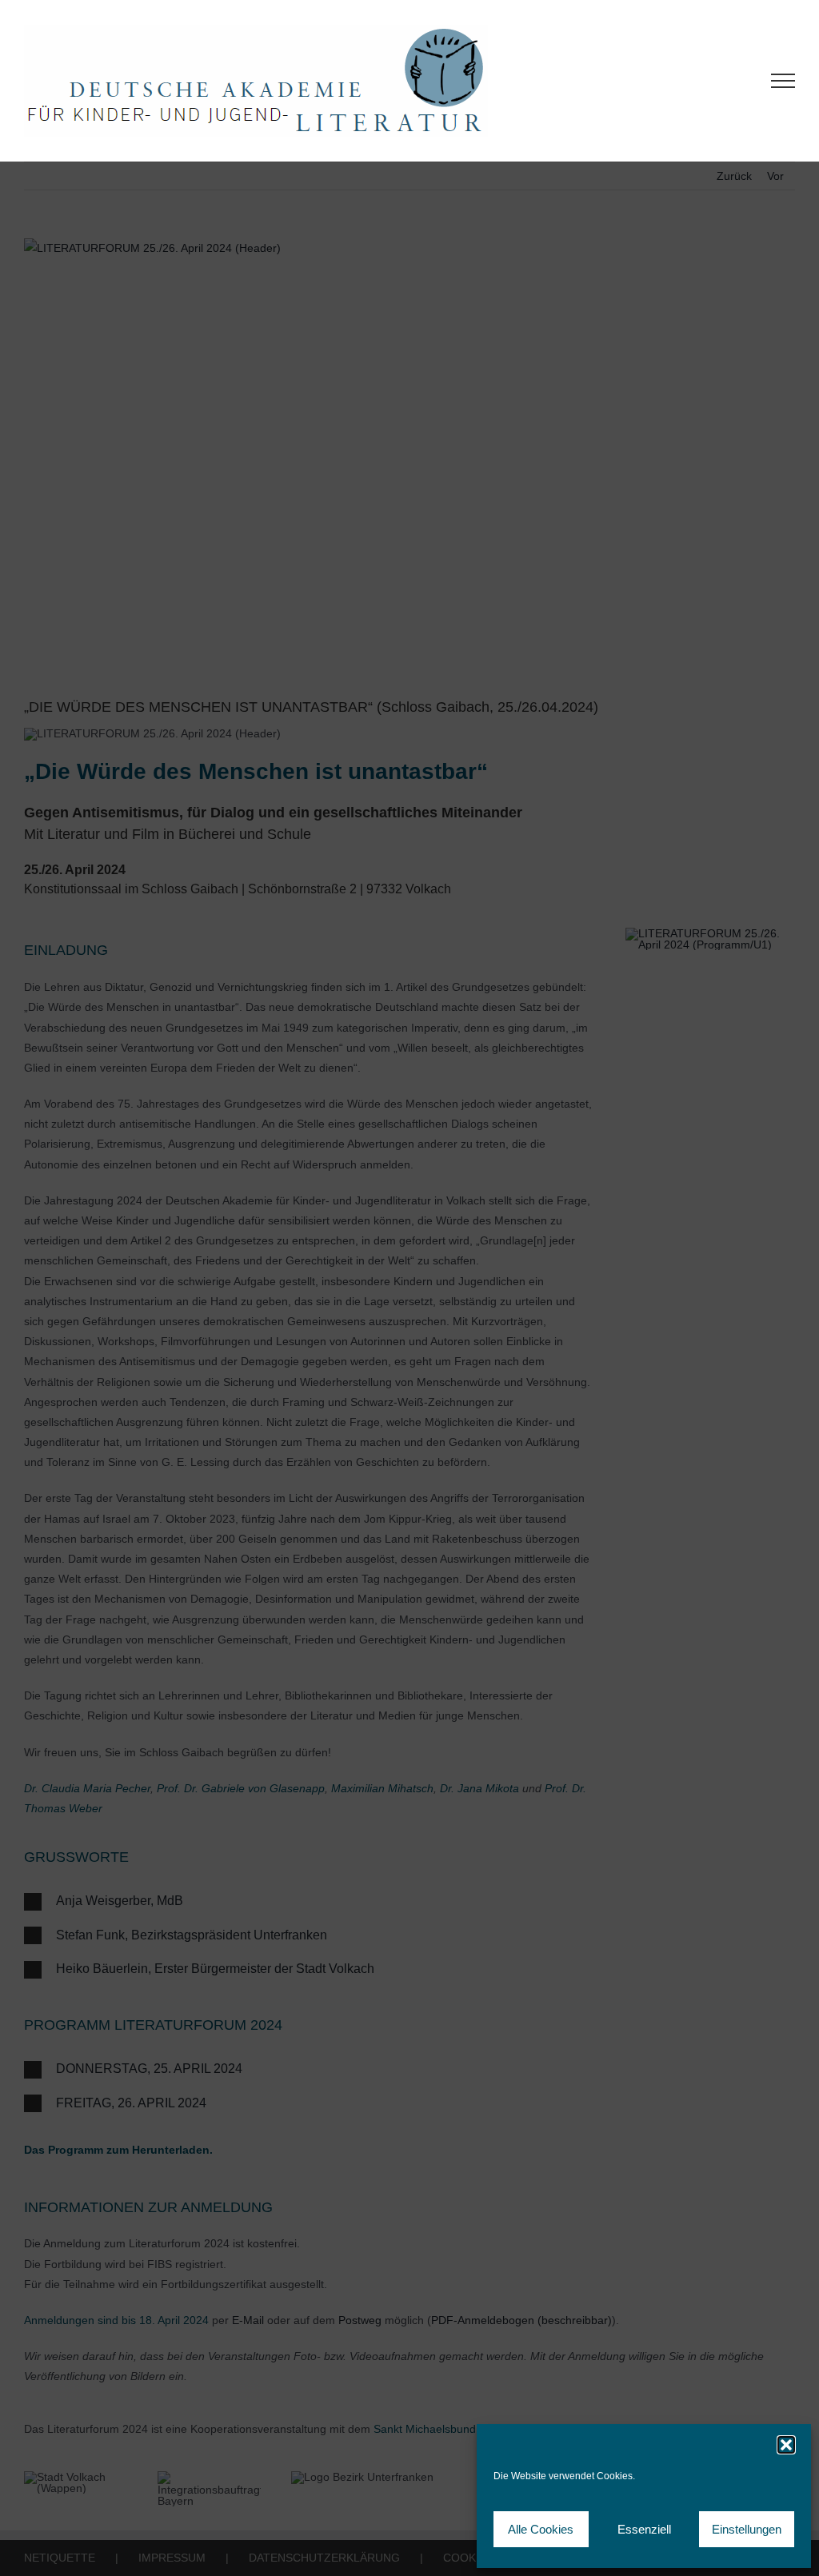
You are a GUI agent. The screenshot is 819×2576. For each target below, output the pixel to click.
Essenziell (644, 2529)
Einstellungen (747, 2529)
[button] (786, 2445)
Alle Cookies (541, 2529)
